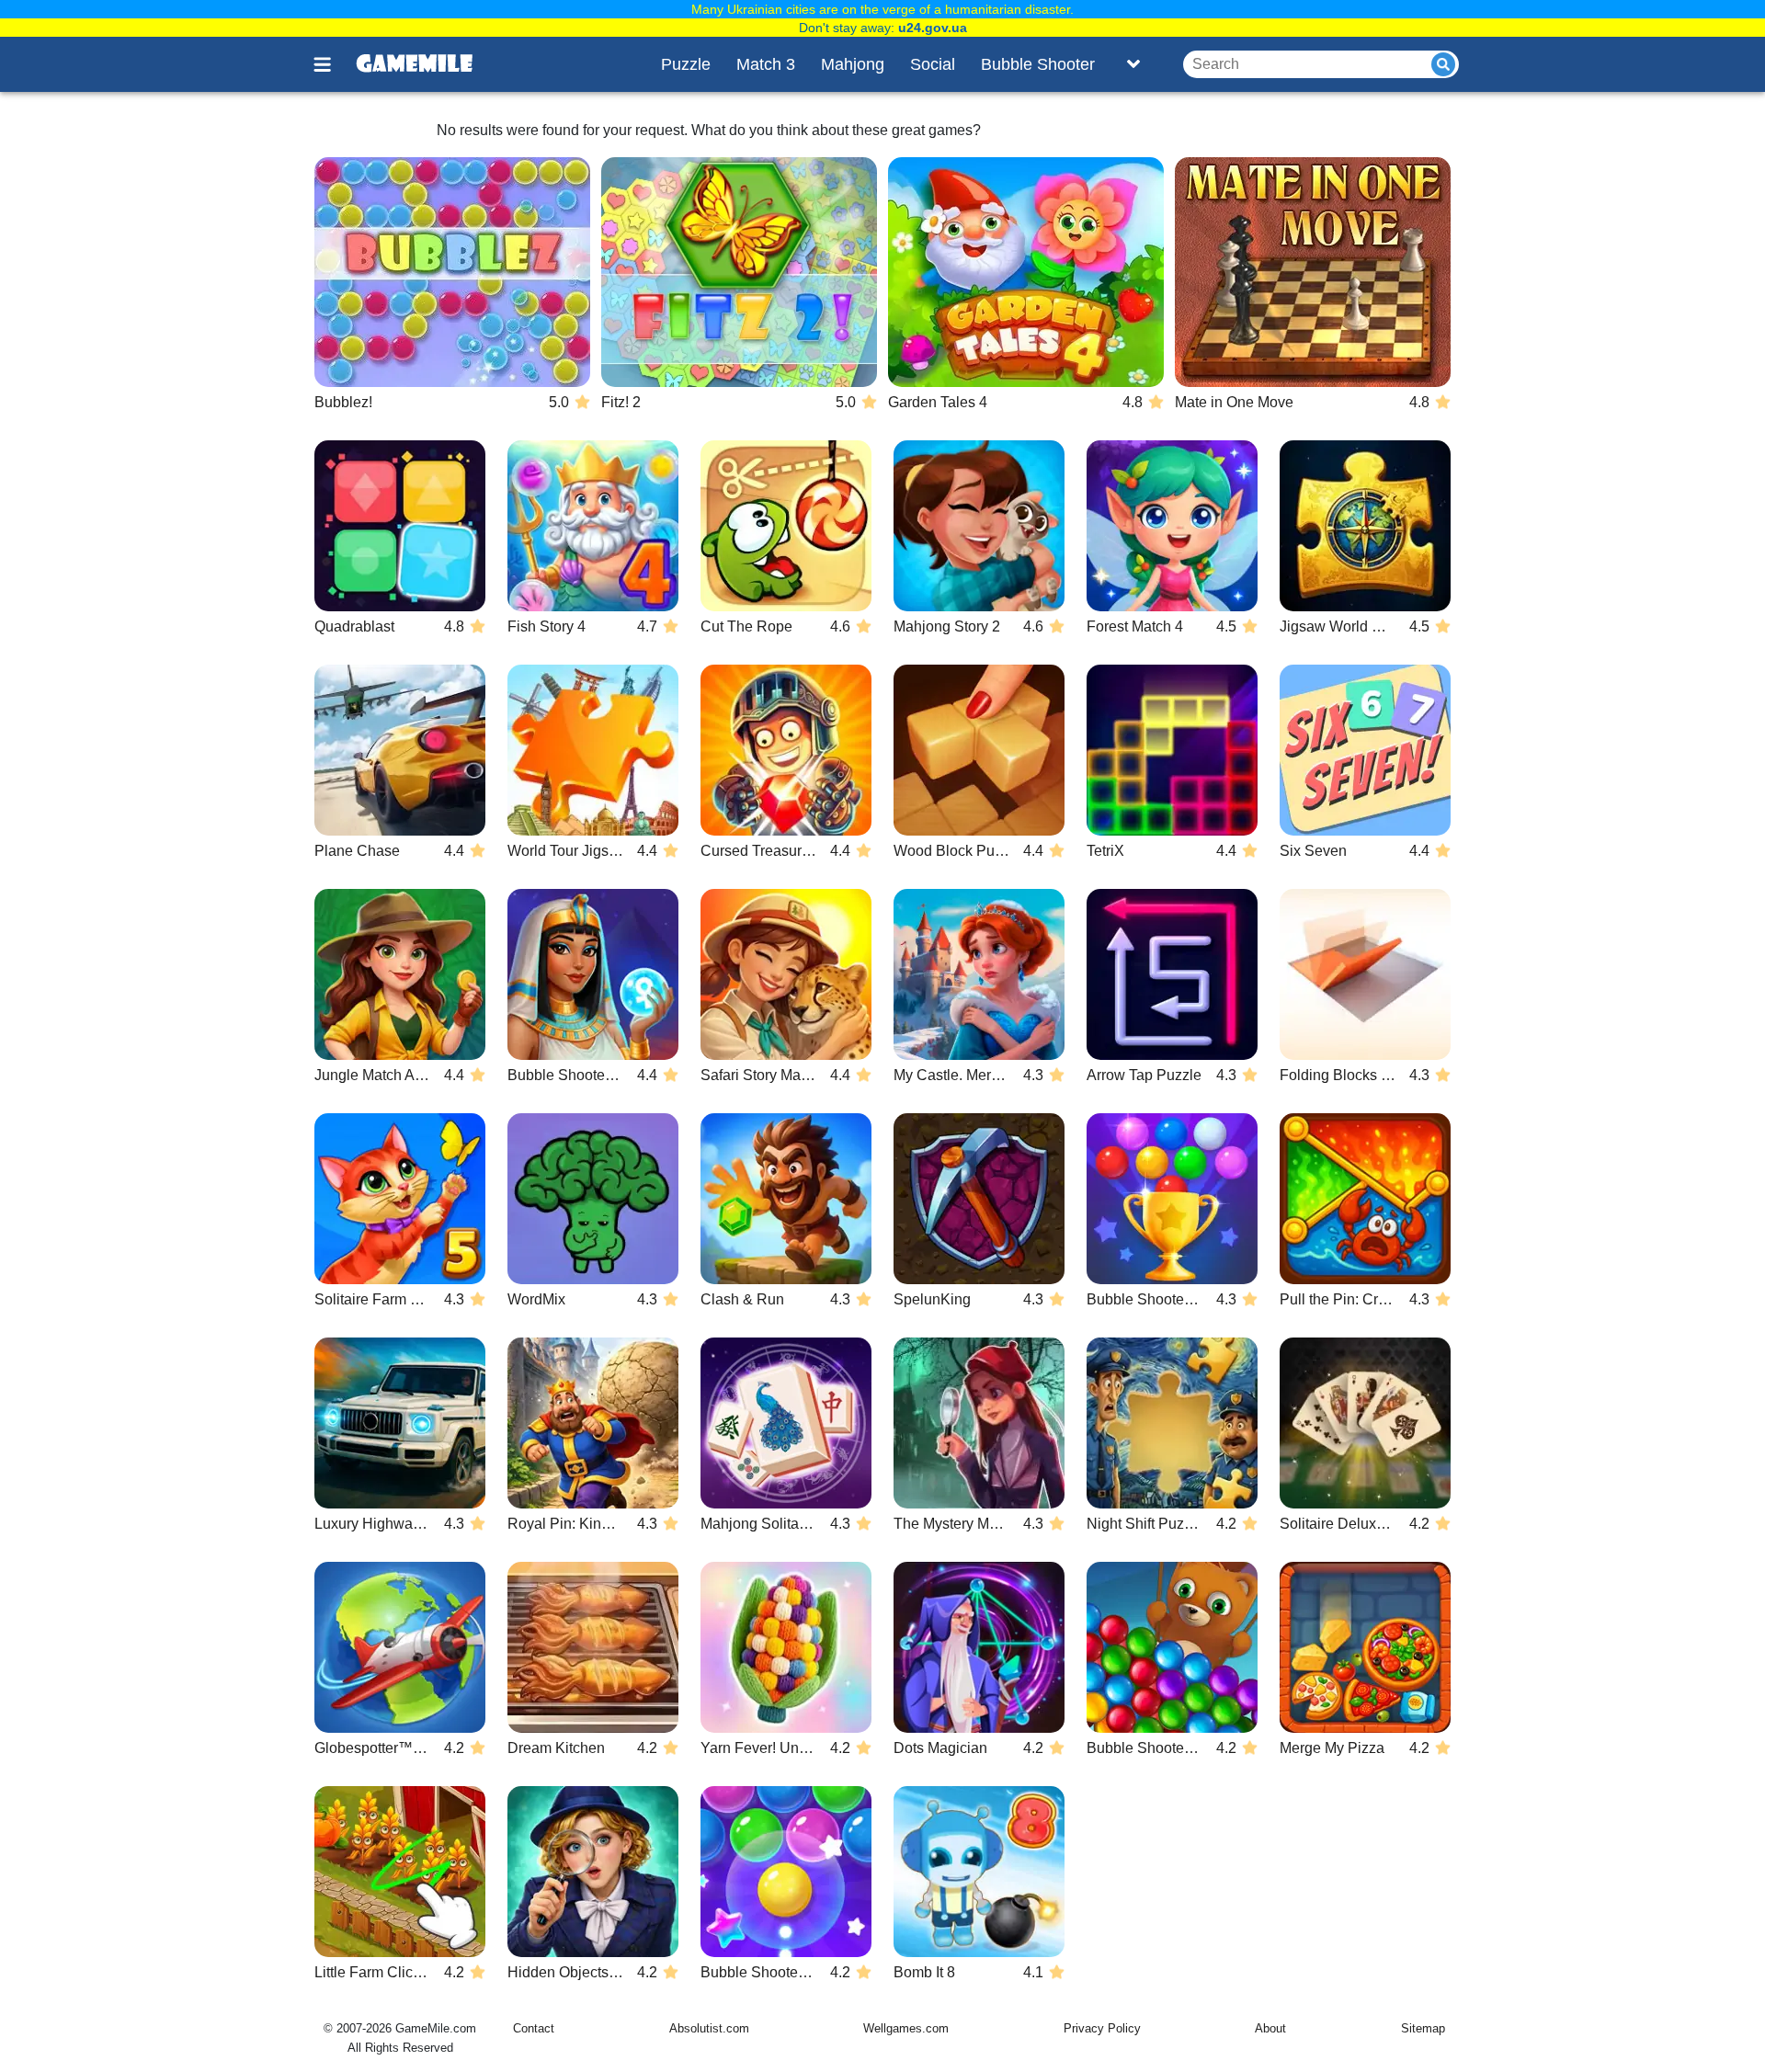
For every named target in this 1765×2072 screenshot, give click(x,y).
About (1270, 2028)
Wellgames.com (906, 2028)
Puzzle (686, 64)
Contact (534, 2028)
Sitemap (1423, 2028)
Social (933, 64)
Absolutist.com (709, 2028)
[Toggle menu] (333, 64)
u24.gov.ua (933, 28)
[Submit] (1443, 64)
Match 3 (766, 64)
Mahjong (853, 64)
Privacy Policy (1102, 2028)
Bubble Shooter (1038, 64)
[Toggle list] (1133, 64)
